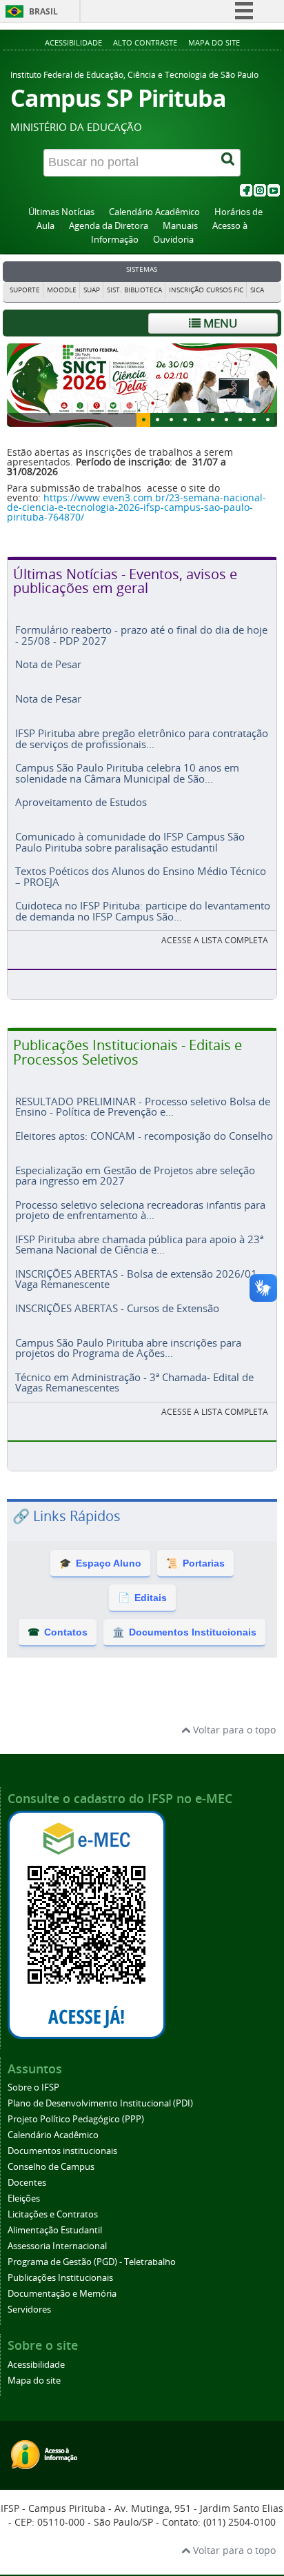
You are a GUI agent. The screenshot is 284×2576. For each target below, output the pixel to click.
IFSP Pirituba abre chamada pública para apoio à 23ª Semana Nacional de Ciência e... (139, 1251)
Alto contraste (145, 42)
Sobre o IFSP (33, 2094)
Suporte (25, 290)
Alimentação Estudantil (55, 2237)
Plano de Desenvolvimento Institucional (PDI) (100, 2110)
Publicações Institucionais (60, 2285)
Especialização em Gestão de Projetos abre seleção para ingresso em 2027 (135, 1182)
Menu (219, 323)
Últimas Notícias (61, 212)
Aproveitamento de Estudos (81, 809)
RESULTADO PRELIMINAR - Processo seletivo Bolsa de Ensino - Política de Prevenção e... (143, 1113)
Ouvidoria (173, 240)
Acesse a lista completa (215, 1419)
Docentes (27, 2190)
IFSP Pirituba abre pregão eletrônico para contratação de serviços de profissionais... (142, 745)
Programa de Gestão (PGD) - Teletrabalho (92, 2269)
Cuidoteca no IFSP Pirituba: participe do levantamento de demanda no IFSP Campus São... (143, 917)
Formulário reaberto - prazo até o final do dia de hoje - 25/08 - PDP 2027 (141, 642)
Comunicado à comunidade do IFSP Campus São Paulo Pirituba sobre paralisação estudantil (130, 848)
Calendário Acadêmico (154, 212)
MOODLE (62, 290)
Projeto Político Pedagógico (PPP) (76, 2126)
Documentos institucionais (62, 2158)
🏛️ (184, 1639)
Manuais (180, 226)
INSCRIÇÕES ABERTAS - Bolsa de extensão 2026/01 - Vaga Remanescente (139, 1286)
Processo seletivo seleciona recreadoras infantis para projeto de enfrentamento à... (140, 1217)
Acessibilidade (73, 42)
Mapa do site (214, 42)
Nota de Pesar (48, 671)
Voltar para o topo (233, 1737)
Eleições (24, 2205)
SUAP (92, 290)
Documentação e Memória (62, 2301)
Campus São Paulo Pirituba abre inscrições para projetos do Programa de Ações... (128, 1355)
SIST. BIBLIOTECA (134, 290)
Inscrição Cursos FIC (206, 290)
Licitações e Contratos (53, 2221)
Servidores (29, 2316)
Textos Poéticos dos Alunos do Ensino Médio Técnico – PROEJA (141, 883)
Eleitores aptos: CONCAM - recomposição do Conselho (144, 1143)
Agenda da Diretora (109, 226)
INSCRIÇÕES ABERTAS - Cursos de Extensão (117, 1315)
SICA (257, 290)
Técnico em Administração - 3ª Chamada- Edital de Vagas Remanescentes (134, 1389)
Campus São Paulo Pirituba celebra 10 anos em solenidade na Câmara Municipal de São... (127, 779)
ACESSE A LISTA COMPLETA (215, 947)
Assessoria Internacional (57, 2253)
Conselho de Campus (51, 2174)
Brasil (43, 11)
